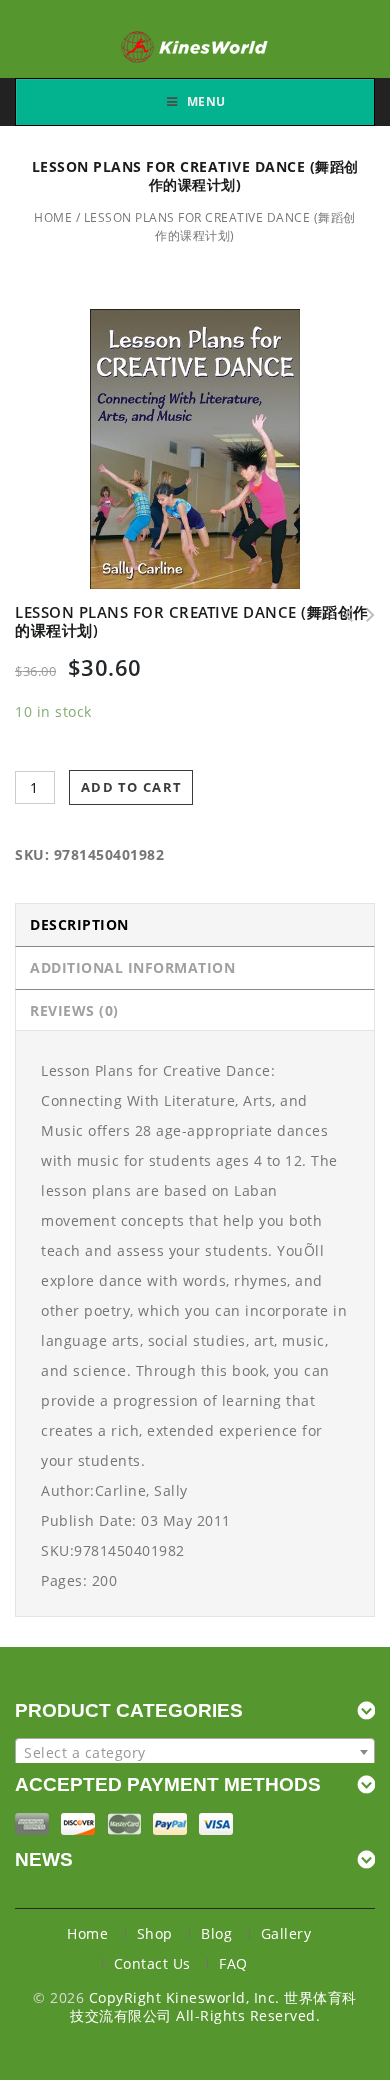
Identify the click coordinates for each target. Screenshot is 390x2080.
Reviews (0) (74, 1010)
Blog (216, 1933)
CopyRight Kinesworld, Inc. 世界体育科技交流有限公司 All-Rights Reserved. (213, 2006)
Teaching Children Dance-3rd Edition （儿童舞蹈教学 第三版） (342, 615)
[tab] (195, 924)
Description (79, 924)
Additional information (132, 967)
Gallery (286, 1933)
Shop (155, 1933)
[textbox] (195, 1753)
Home (53, 217)
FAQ (233, 1963)
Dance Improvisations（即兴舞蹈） (364, 615)
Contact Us (152, 1963)
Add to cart (131, 787)
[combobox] (195, 1752)
